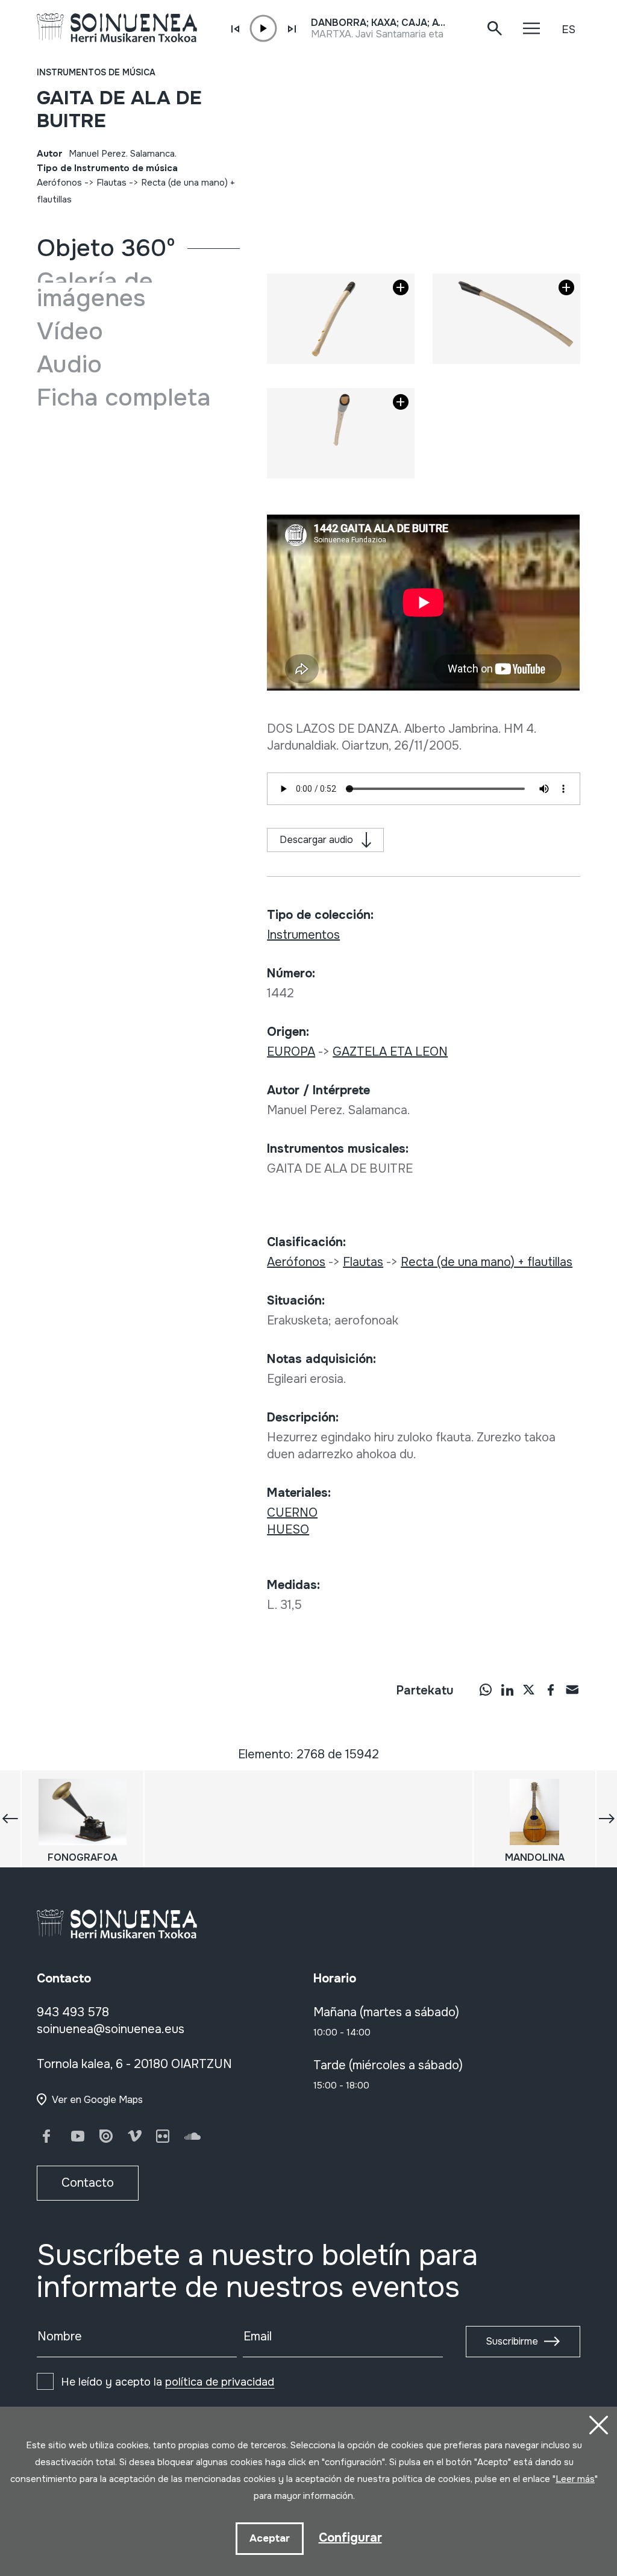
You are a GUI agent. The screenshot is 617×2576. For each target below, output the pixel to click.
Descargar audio (316, 840)
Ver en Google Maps (97, 2100)
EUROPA (291, 1052)
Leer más (575, 2479)
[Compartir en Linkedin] (507, 1689)
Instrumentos (303, 935)
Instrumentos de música (96, 72)
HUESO (288, 1530)
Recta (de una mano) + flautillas (487, 1262)
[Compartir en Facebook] (551, 1689)
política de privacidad (220, 2382)
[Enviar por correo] (572, 1689)
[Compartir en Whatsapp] (486, 1689)
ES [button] (568, 30)
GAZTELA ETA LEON (390, 1052)
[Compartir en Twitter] (529, 1689)
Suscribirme (512, 2341)
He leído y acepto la (168, 2382)
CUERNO (292, 1513)
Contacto (88, 2183)
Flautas (111, 183)
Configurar (350, 2538)
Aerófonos (59, 183)
